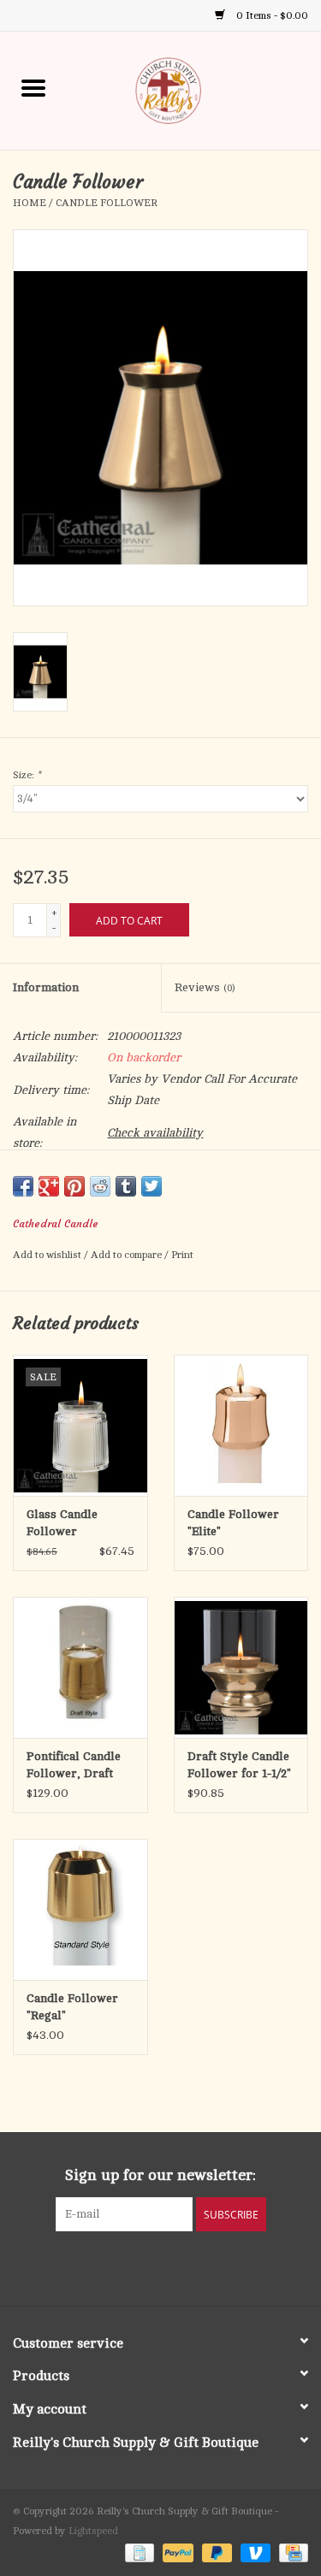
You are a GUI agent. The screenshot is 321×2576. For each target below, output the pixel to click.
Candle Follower (107, 203)
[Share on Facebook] (23, 1186)
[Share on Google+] (49, 1186)
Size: (27, 775)
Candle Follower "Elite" (233, 1523)
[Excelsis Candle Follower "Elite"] (241, 1425)
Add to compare (128, 1255)
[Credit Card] (291, 2552)
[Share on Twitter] (152, 1186)
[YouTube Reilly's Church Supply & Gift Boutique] (176, 2266)
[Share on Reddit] (100, 1186)
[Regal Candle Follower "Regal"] (80, 1909)
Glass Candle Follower (62, 1523)
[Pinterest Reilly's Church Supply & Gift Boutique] (146, 2266)
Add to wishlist (48, 1255)
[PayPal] (176, 2552)
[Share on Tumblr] (126, 1186)
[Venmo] (254, 2552)
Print (182, 1255)
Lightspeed (93, 2531)
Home (30, 203)
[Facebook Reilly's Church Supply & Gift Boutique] (115, 2266)
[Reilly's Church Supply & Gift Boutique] (194, 89)
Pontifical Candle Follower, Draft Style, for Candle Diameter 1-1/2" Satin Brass (74, 1766)
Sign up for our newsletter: (160, 2175)
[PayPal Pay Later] (215, 2552)
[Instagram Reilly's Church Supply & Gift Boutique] (207, 2266)
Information (46, 987)
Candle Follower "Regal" (72, 2007)
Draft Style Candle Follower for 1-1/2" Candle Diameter (239, 1766)
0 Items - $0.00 (271, 15)
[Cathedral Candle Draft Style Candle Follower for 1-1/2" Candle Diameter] (241, 1667)
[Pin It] (74, 1186)
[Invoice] (138, 2552)
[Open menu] (33, 87)
